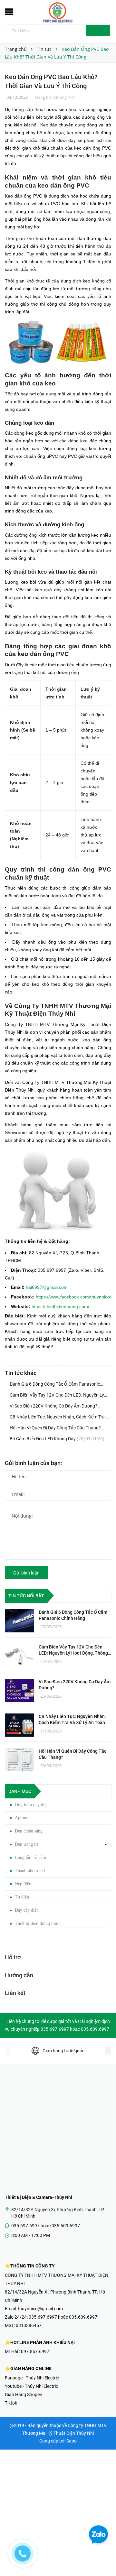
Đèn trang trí (27, 1844)
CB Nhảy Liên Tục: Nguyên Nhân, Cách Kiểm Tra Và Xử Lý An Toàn (60, 1417)
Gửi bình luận (26, 1573)
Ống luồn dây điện (32, 1805)
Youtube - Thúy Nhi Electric (31, 2386)
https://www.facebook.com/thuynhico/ (73, 1297)
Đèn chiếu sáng (29, 1831)
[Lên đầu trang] (103, 2557)
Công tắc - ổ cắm (30, 1857)
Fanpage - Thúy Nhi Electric (32, 2378)
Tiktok (11, 2403)
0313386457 (29, 2325)
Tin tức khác (21, 1373)
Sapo (72, 2441)
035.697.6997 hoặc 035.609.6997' (63, 2317)
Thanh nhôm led (30, 1871)
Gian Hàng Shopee (23, 2395)
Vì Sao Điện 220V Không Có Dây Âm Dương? (53, 1407)
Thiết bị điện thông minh (38, 1923)
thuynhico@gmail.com (40, 2309)
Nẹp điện (23, 1884)
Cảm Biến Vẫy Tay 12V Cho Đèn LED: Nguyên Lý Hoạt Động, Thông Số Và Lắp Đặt (57, 1396)
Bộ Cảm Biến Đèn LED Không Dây (57, 1439)
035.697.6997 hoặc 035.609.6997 (46, 2226)
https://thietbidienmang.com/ (60, 1306)
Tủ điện (22, 1897)
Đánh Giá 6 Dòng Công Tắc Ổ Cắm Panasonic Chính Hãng (55, 1385)
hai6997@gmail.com (47, 1287)
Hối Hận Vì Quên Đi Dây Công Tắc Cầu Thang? (55, 1428)
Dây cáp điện (27, 1910)
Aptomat (23, 1818)
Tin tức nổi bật (26, 1596)
